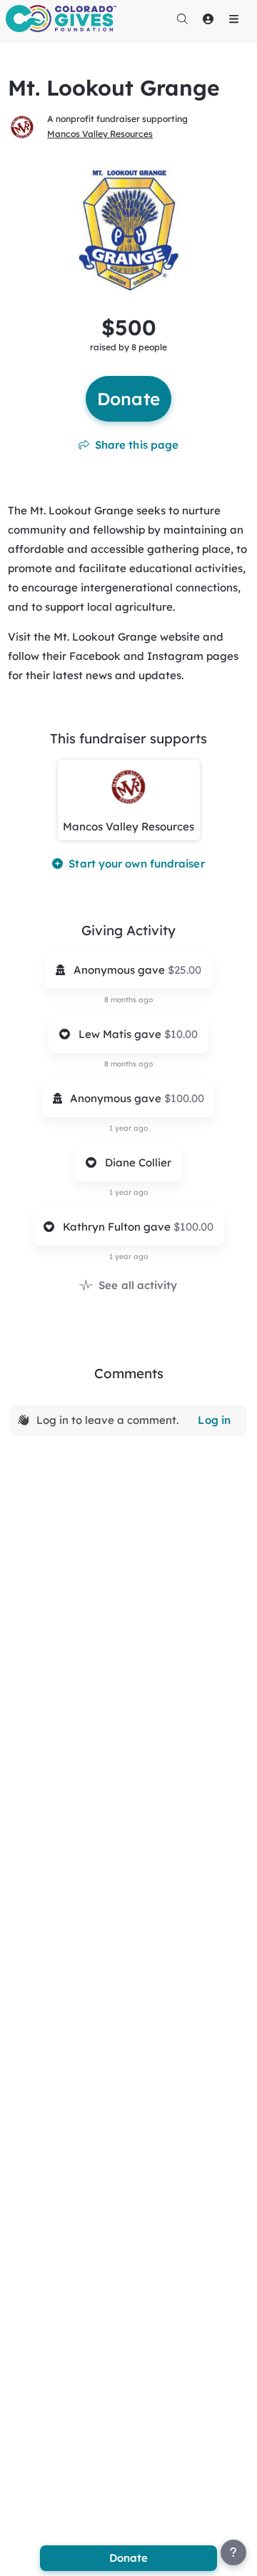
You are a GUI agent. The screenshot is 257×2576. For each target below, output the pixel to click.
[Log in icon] (208, 19)
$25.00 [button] (185, 970)
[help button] (233, 2552)
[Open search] (182, 19)
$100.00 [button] (184, 1098)
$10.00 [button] (181, 1034)
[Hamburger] (233, 19)
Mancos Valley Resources (100, 134)
